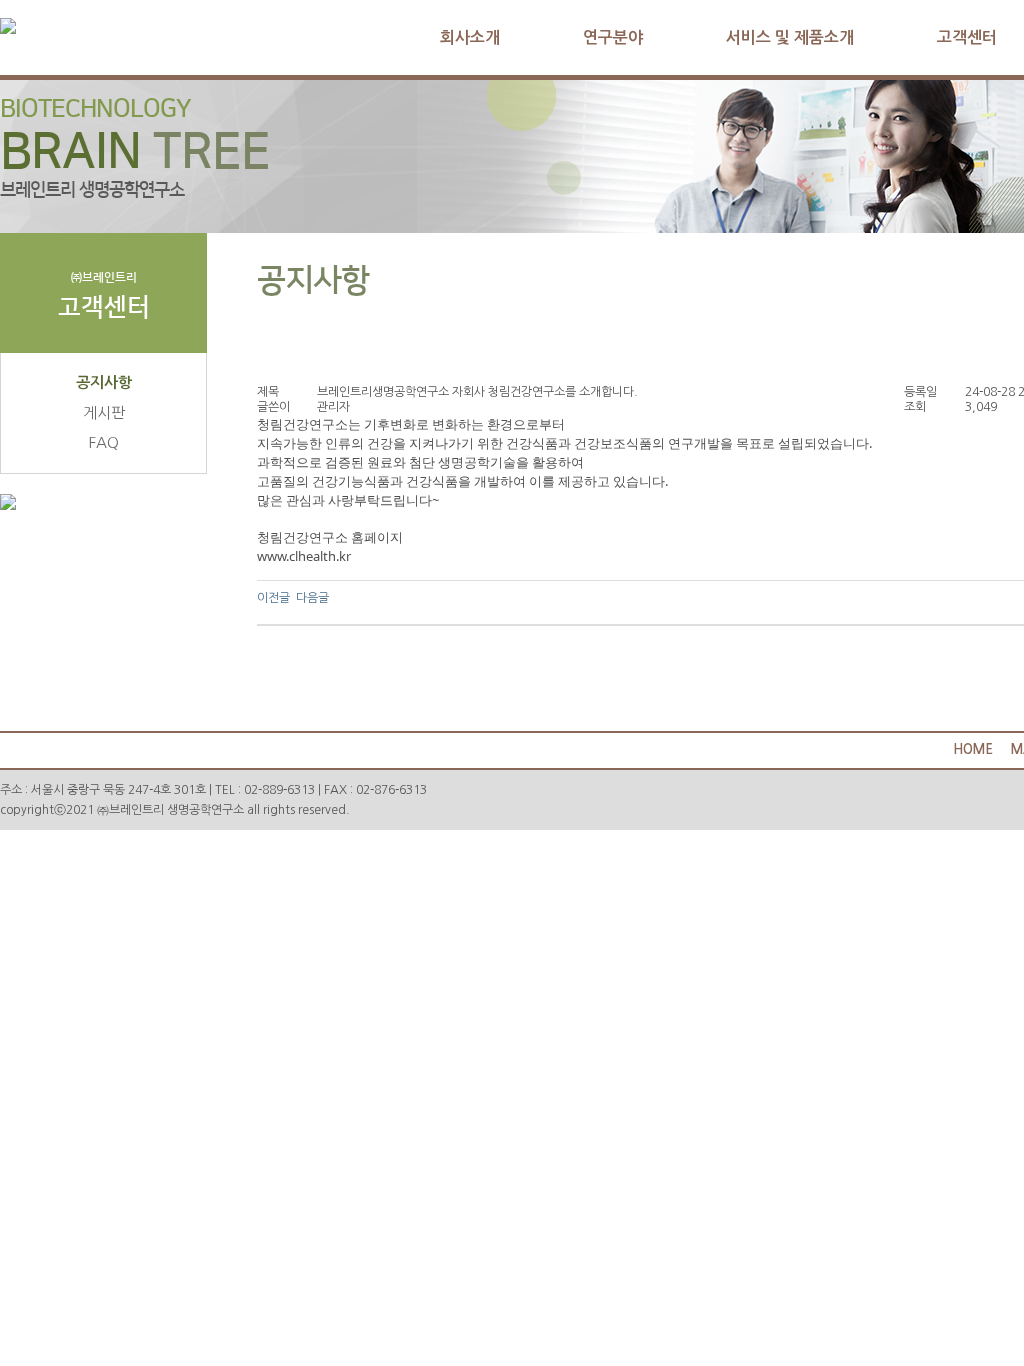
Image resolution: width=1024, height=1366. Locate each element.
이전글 (273, 598)
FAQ (104, 442)
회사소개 (470, 37)
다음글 (312, 598)
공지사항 (104, 382)
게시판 (104, 412)
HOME (973, 749)
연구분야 (613, 37)
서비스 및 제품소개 (790, 37)
